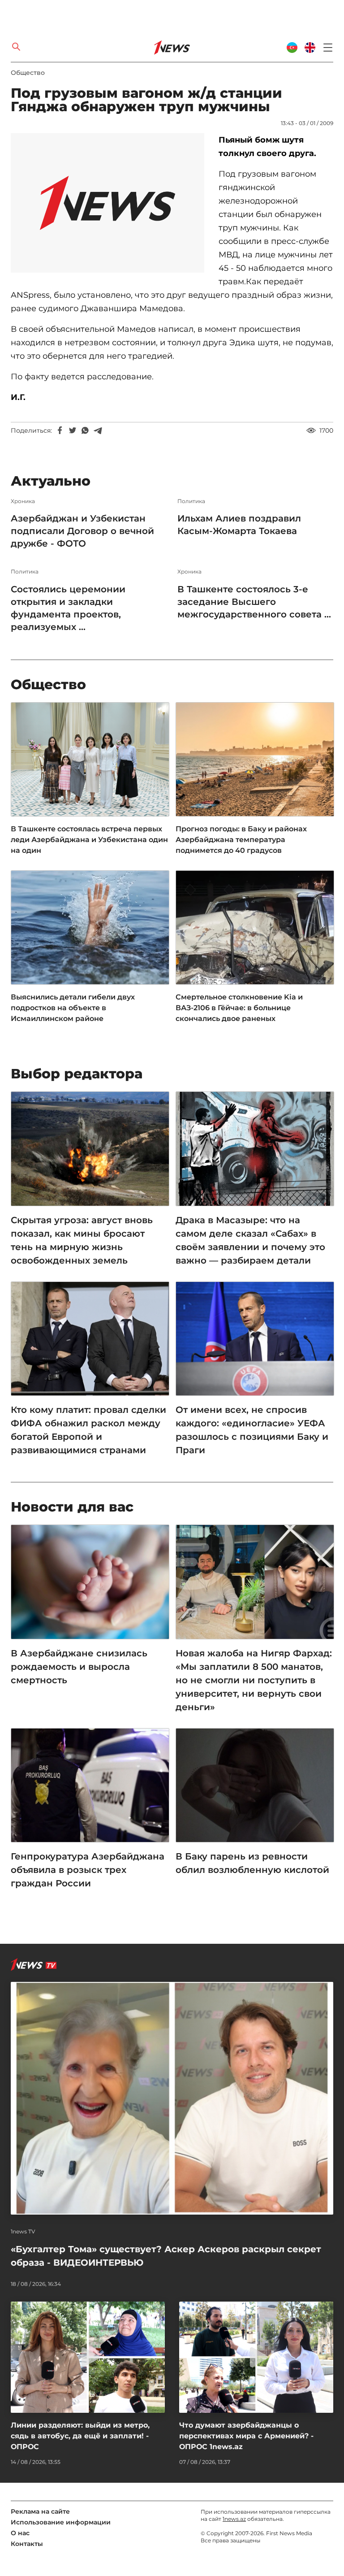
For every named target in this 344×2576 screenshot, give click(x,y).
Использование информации (61, 2522)
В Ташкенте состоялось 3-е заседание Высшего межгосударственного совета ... (254, 602)
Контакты (27, 2544)
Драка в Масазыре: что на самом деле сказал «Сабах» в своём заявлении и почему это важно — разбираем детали (250, 1240)
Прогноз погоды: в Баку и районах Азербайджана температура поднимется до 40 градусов (241, 840)
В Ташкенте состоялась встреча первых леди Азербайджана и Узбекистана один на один (89, 840)
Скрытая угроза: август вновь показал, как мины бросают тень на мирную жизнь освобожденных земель (82, 1240)
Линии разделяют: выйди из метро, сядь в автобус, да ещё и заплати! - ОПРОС (80, 2436)
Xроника (23, 501)
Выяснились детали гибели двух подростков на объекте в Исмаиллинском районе (73, 1008)
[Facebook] (60, 430)
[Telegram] (98, 430)
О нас (20, 2533)
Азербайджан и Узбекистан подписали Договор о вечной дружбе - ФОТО (82, 531)
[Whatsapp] (85, 430)
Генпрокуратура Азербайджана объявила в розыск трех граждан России (88, 1870)
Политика (191, 501)
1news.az (234, 2519)
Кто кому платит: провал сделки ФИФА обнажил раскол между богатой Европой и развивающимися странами (88, 1430)
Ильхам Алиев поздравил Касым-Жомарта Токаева (239, 525)
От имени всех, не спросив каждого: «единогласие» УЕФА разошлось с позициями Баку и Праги (252, 1430)
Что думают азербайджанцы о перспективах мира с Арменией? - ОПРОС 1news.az (246, 2436)
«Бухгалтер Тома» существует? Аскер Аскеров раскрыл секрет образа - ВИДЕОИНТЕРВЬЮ (166, 2256)
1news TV (23, 2232)
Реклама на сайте (40, 2511)
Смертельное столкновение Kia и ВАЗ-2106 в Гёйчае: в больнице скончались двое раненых (239, 1008)
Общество (28, 73)
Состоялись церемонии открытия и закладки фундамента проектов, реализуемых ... (68, 608)
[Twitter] (73, 430)
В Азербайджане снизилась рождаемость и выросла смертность (79, 1667)
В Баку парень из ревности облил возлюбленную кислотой (252, 1863)
